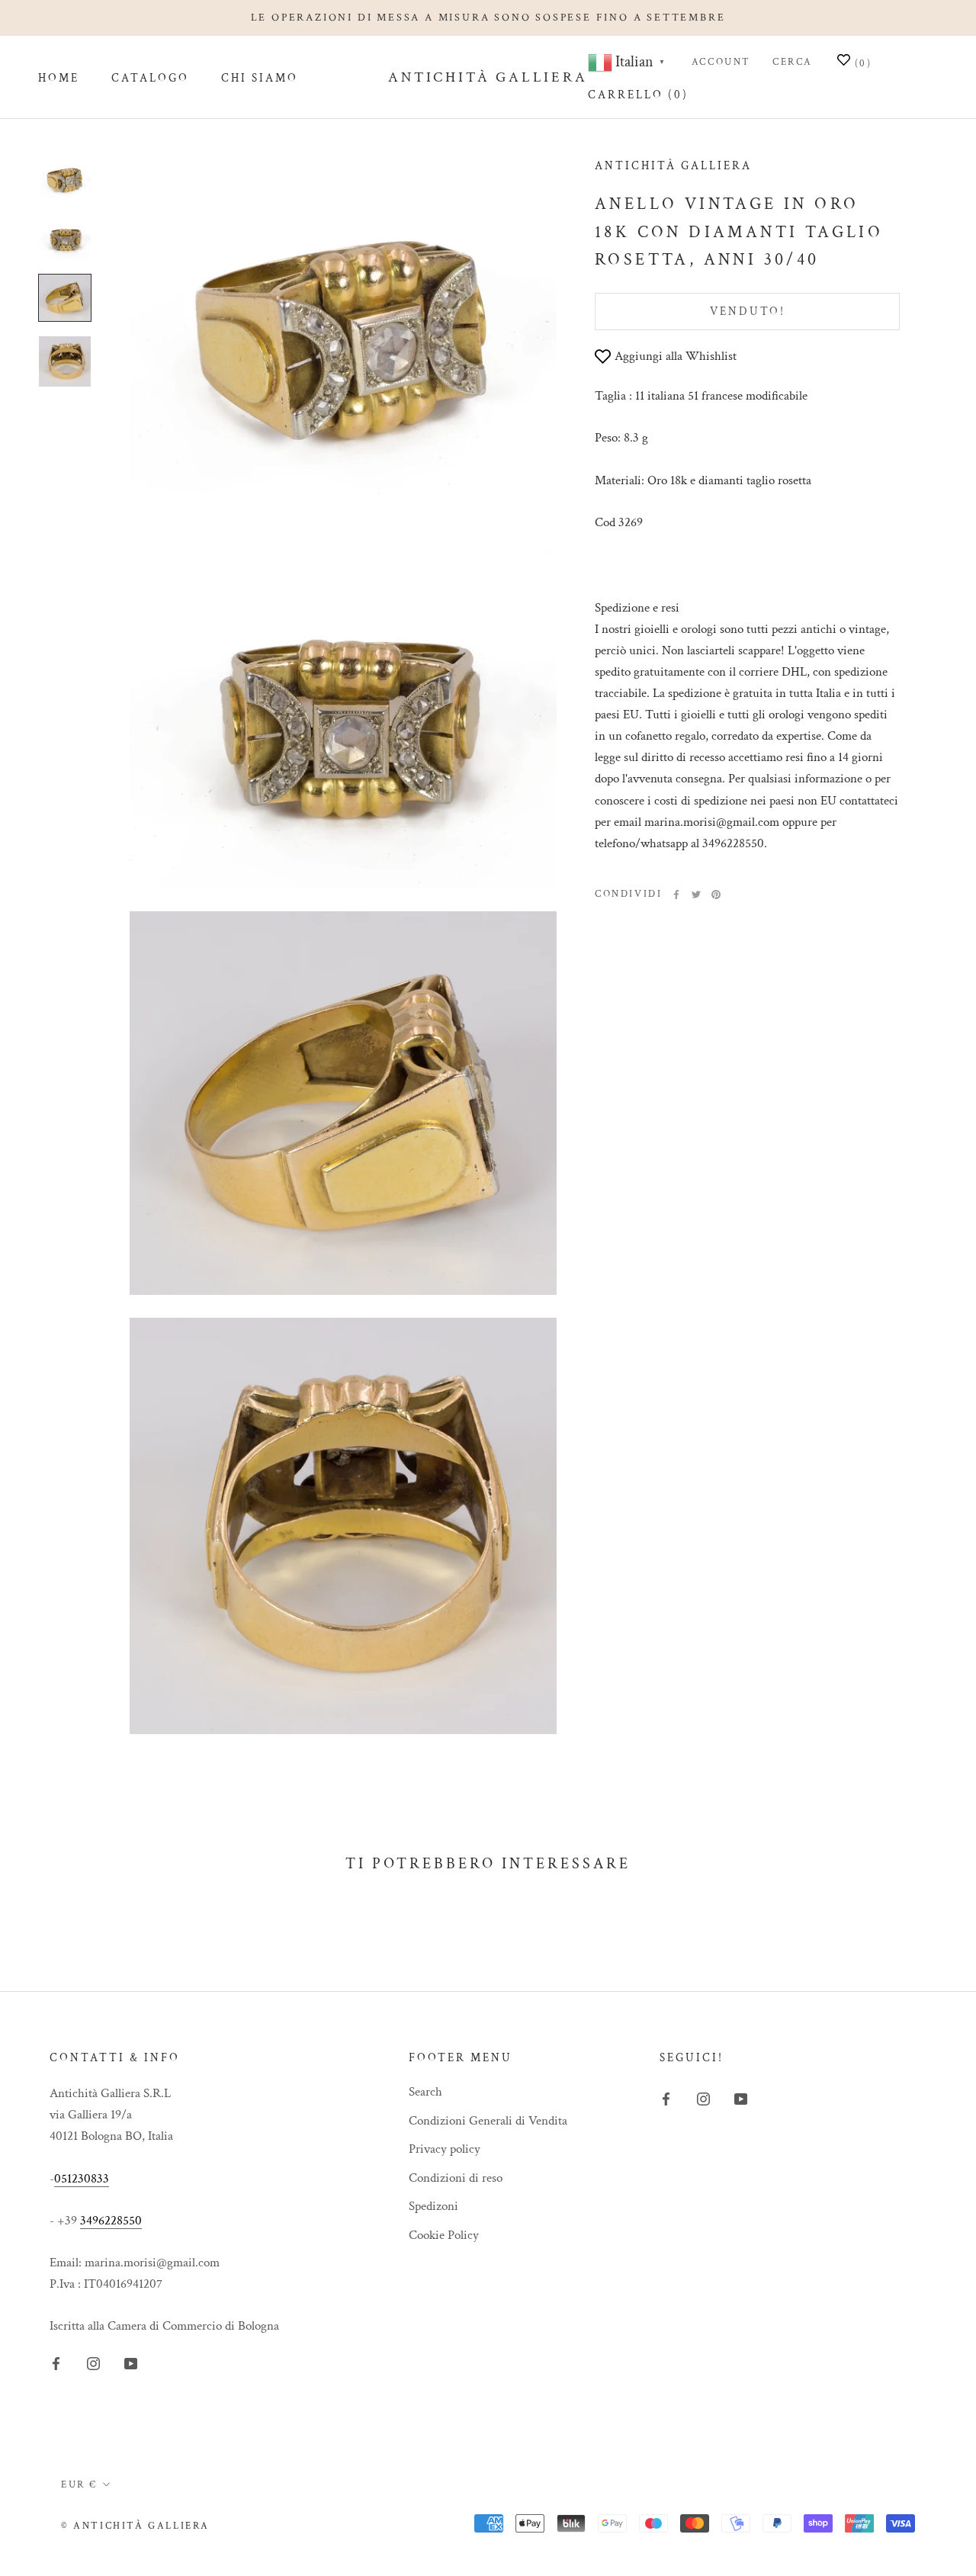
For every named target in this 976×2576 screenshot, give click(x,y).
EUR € (79, 2485)
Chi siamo (260, 78)
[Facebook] (676, 895)
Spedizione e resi (637, 609)
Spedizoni (433, 2206)
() (861, 64)
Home (59, 78)
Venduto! (748, 312)
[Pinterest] (716, 895)
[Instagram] (93, 2362)
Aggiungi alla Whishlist (676, 357)
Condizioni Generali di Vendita (488, 2121)
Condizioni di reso (456, 2178)
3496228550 (111, 2221)
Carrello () (638, 95)
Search (425, 2092)
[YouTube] (131, 2362)
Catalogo (150, 78)
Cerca (793, 62)
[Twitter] (696, 895)
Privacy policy (445, 2149)
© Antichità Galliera (135, 2526)
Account (721, 62)
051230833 (82, 2179)
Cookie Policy (444, 2235)
